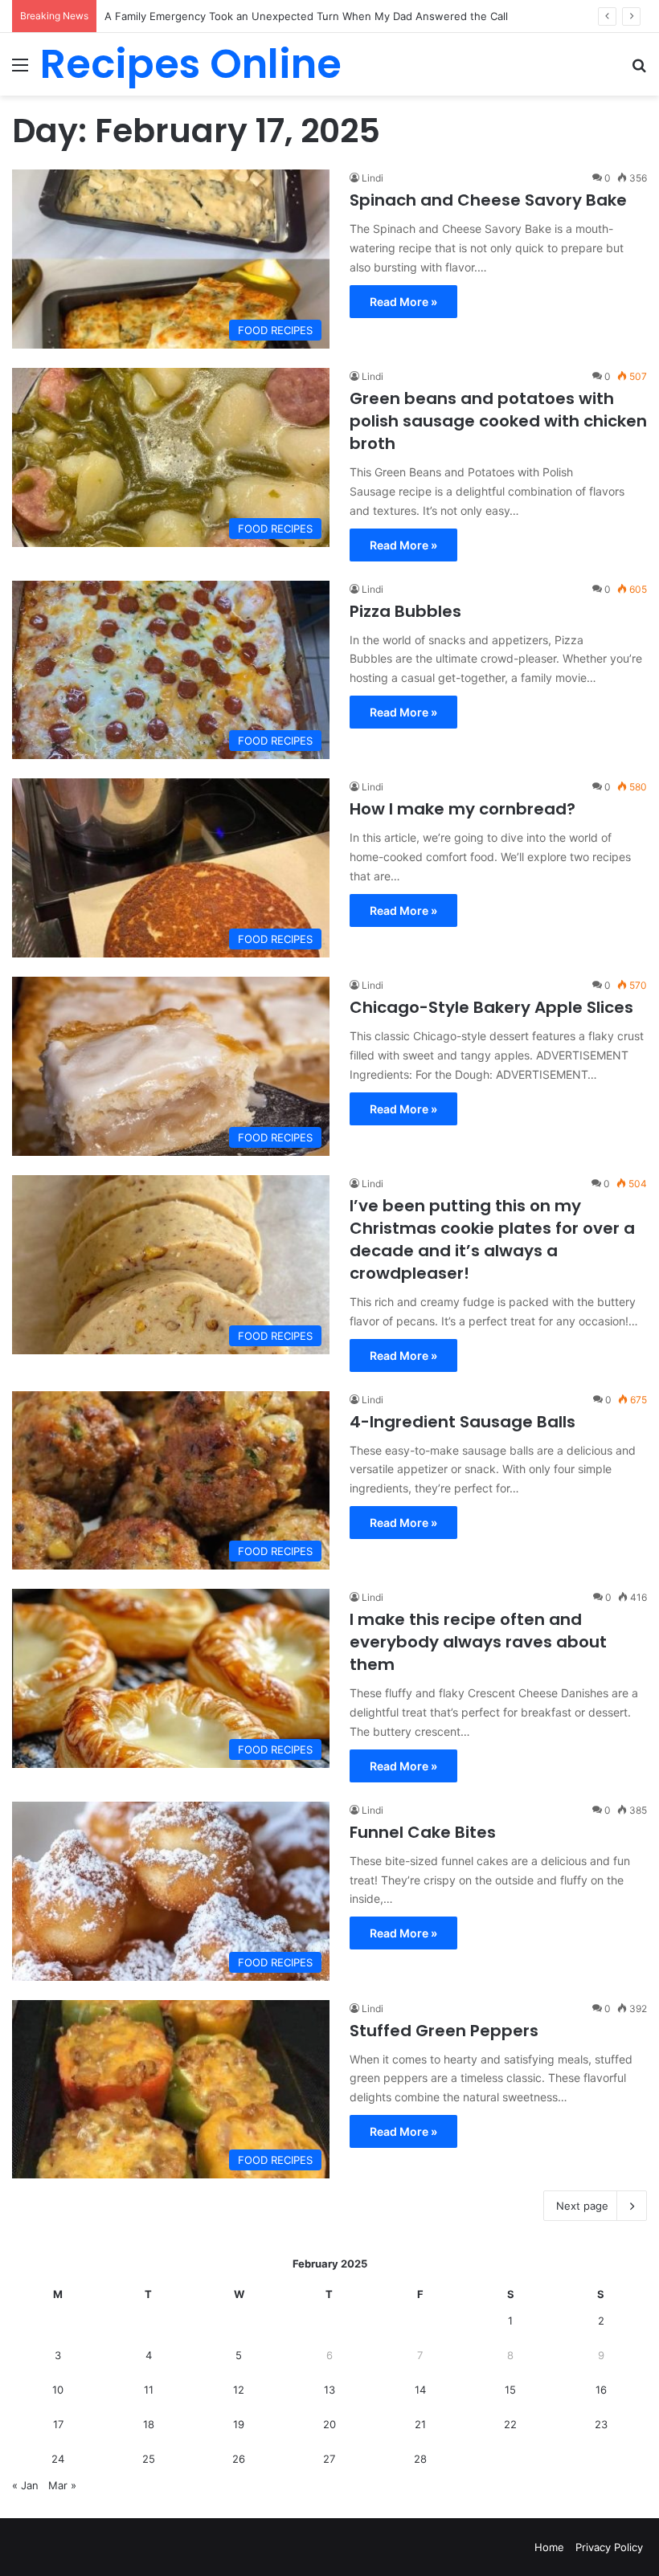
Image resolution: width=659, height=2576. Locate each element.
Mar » (62, 2485)
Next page (582, 2206)
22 (510, 2424)
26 (239, 2459)
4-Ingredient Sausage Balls (463, 1422)
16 (601, 2390)
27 (329, 2459)
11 (149, 2390)
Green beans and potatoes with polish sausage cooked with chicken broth (498, 421)
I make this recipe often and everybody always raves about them (478, 1642)
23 (601, 2424)
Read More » (403, 302)
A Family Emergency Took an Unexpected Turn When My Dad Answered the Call (306, 16)
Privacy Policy (609, 2547)
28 (420, 2459)
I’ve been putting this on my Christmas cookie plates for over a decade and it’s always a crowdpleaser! (492, 1239)
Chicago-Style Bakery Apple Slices (491, 1007)
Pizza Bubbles (405, 611)
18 (149, 2424)
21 (420, 2424)
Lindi (372, 178)
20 (329, 2424)
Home (549, 2547)
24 (58, 2459)
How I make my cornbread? (463, 809)
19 (239, 2424)
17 (58, 2424)
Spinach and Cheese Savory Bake (488, 200)
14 (420, 2390)
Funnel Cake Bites (423, 1832)
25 (149, 2459)
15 (510, 2390)
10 (58, 2390)
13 (329, 2390)
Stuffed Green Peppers (444, 2031)
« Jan (25, 2485)
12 (239, 2390)
